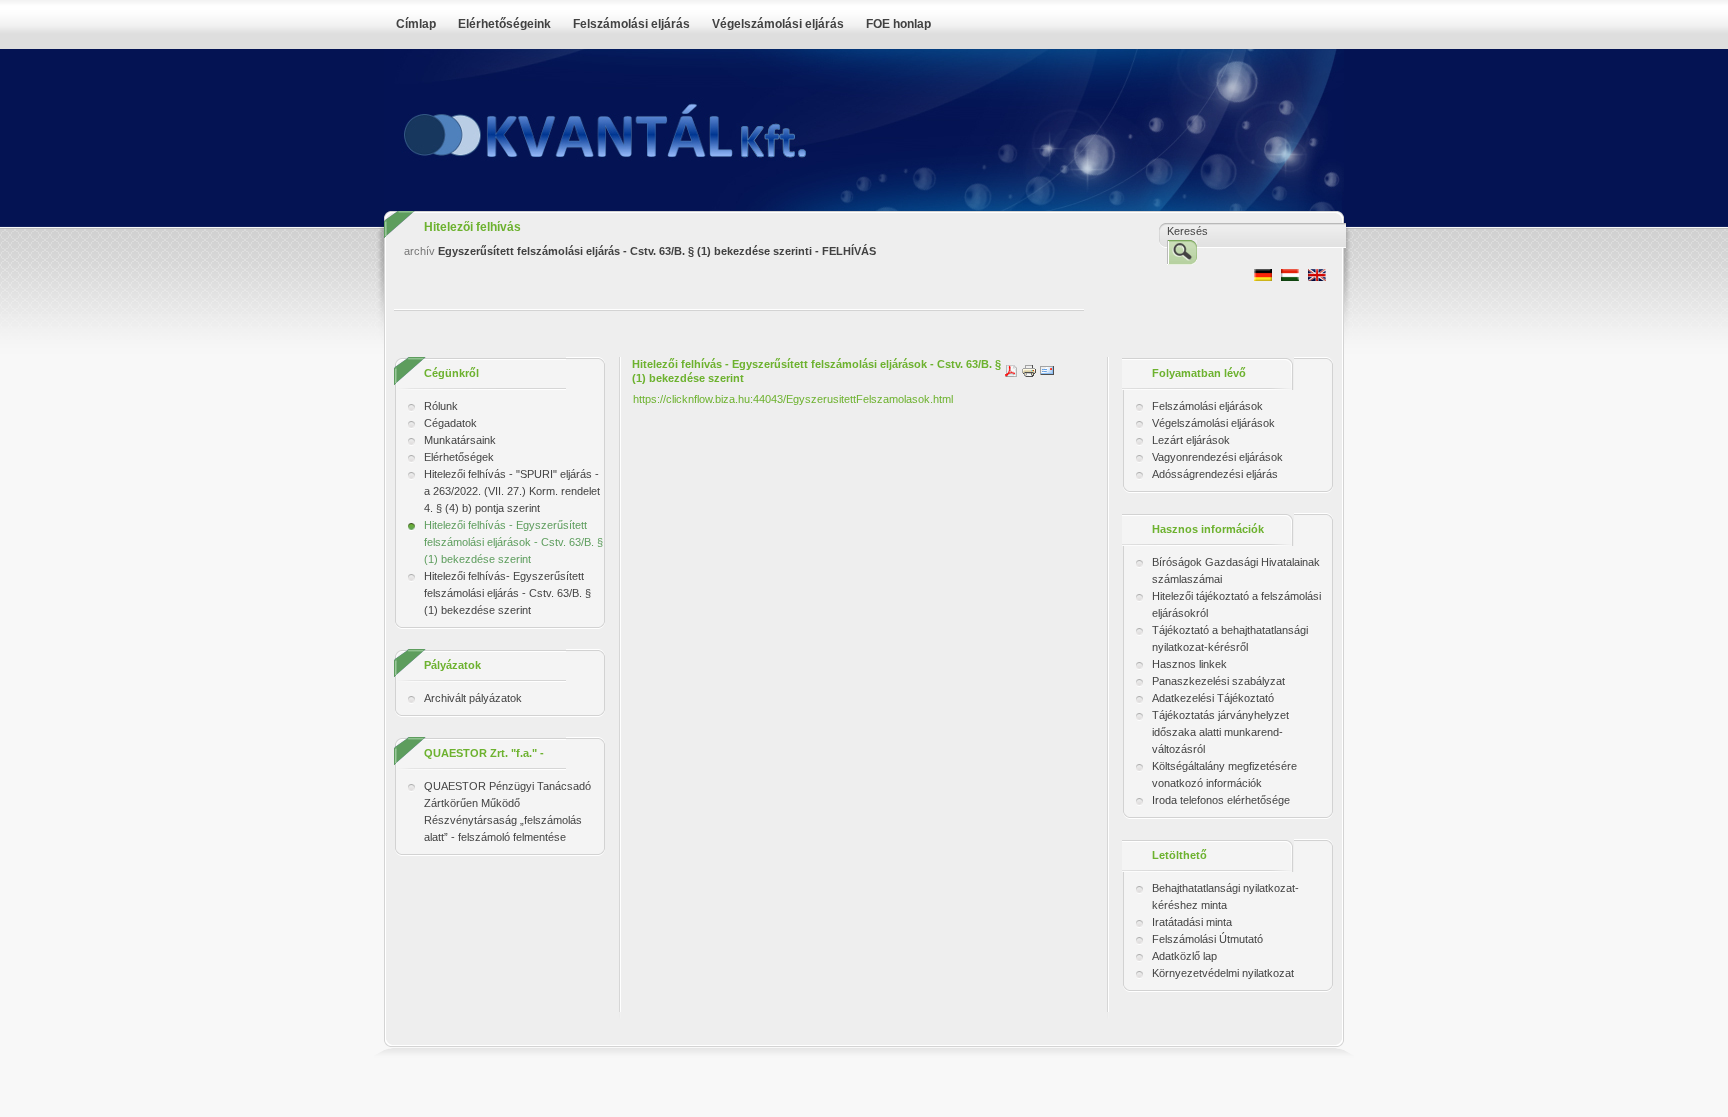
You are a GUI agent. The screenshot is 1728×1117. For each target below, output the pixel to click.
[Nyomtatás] (1029, 370)
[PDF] (1011, 370)
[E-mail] (1047, 370)
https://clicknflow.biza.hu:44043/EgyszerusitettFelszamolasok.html (793, 399)
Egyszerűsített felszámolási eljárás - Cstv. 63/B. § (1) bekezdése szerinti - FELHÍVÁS (657, 251)
